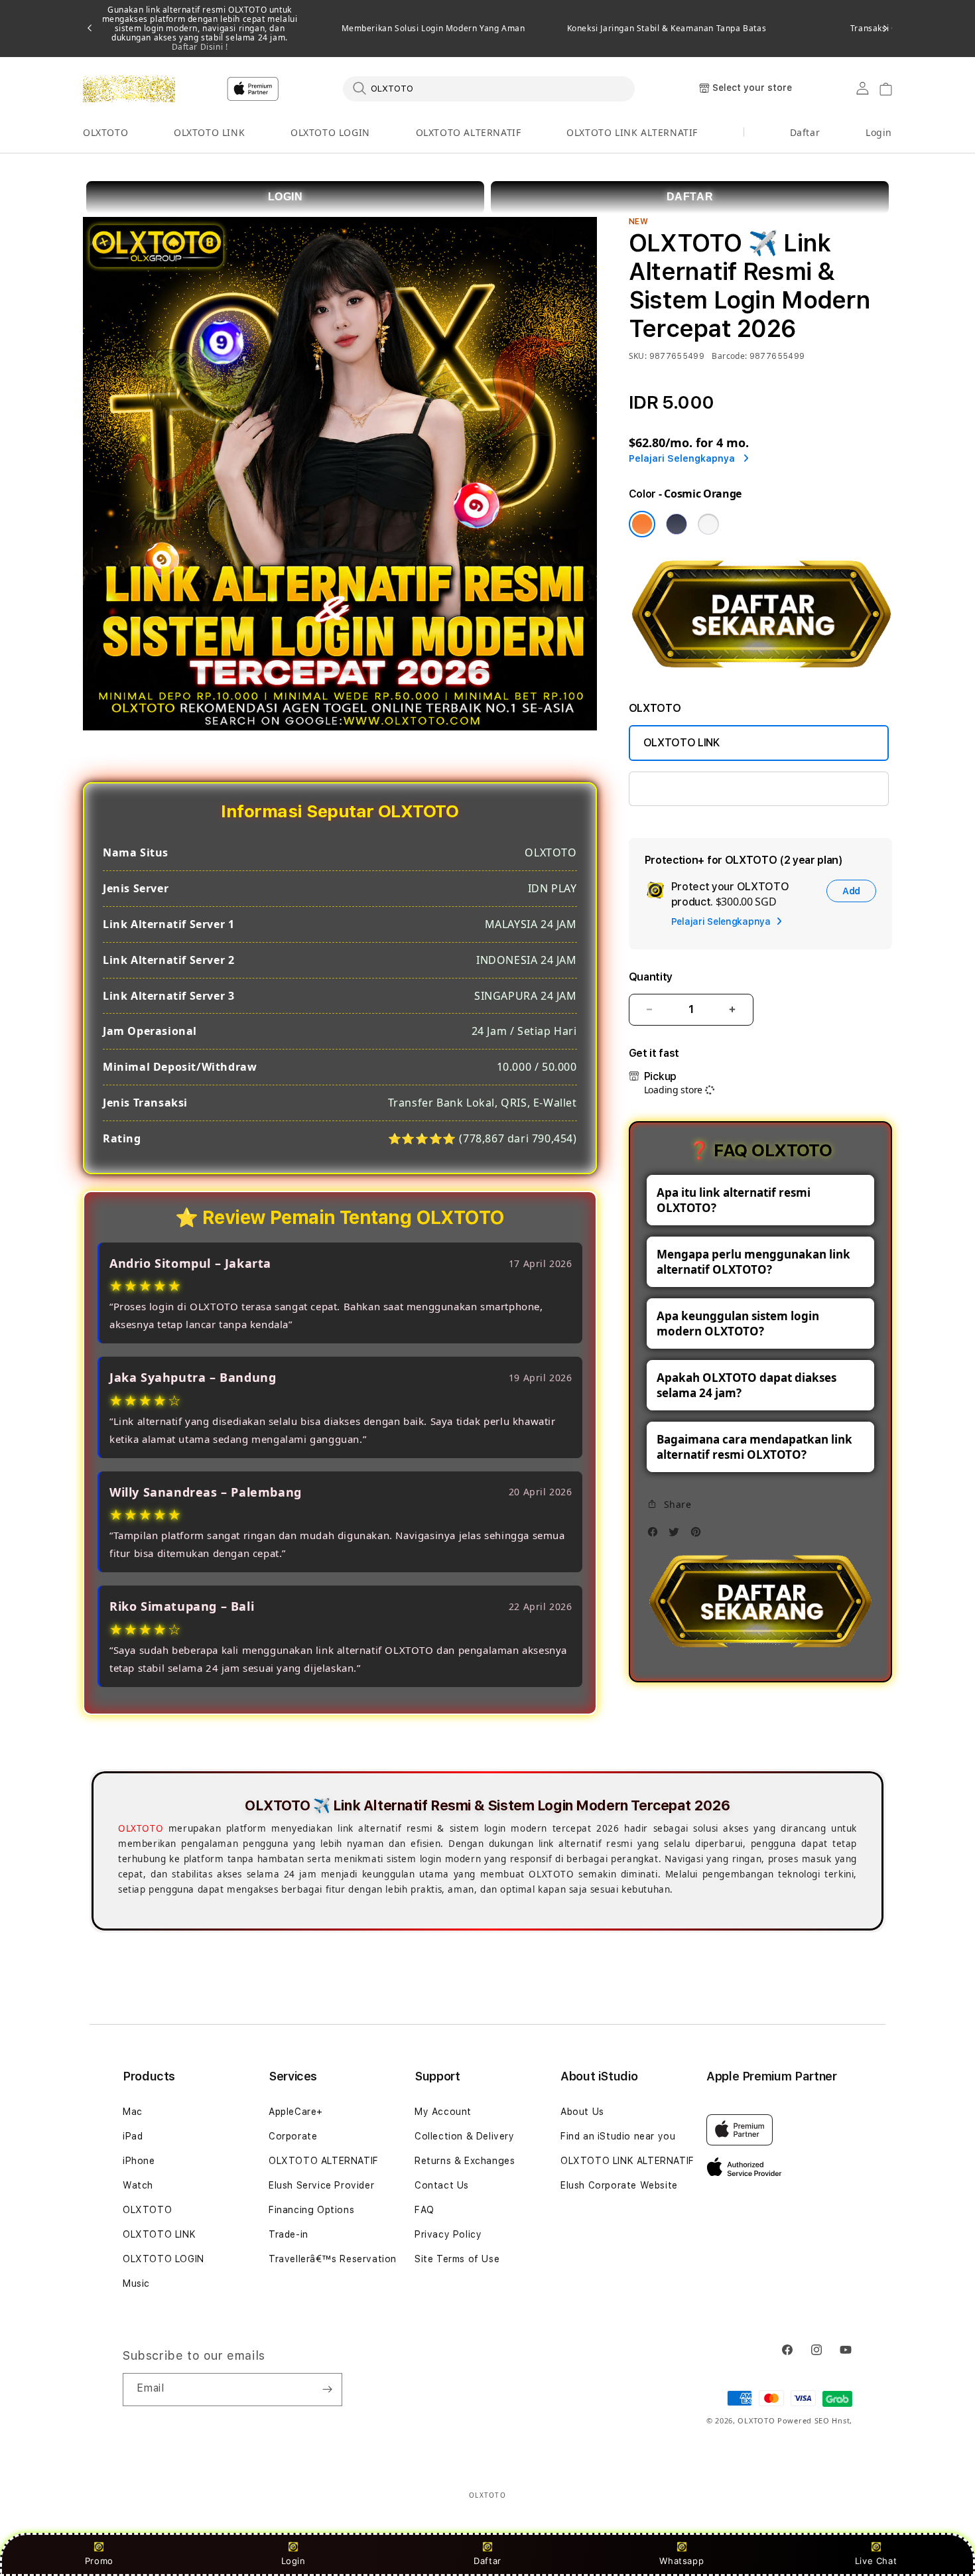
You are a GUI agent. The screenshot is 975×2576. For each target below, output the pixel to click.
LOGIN (286, 197)
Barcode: (729, 356)
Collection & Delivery (465, 2136)
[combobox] (489, 88)
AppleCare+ (296, 2112)
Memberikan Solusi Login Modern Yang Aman (433, 29)
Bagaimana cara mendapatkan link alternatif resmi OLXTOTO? (754, 1447)
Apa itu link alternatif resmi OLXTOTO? (734, 1200)
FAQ (424, 2210)
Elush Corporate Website (619, 2185)
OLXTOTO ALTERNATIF (469, 132)
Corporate (293, 2136)
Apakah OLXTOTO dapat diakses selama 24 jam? (747, 1385)
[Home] (129, 89)
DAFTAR (690, 197)
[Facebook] (656, 1535)
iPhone (139, 2161)
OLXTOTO (105, 132)
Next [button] (885, 29)
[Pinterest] (699, 1535)
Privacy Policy (448, 2234)
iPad (133, 2136)
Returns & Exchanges (465, 2161)
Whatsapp (682, 2561)
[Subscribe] (327, 2390)
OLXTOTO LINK (209, 132)
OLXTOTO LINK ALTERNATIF (632, 132)
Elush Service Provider (321, 2185)
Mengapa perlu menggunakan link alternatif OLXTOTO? (753, 1262)
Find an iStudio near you (618, 2136)
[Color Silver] (708, 524)
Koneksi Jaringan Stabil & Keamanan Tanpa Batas (667, 29)
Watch (138, 2185)
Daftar (487, 2561)
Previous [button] (90, 29)
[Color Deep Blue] (677, 524)
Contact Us (442, 2185)
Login (293, 2561)
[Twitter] (677, 1535)
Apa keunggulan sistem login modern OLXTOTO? (738, 1323)
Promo (99, 2561)
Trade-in (289, 2234)
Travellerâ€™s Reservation (333, 2259)
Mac (133, 2112)
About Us (582, 2112)
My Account (443, 2112)
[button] (105, 133)
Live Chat (876, 2561)
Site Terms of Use (457, 2259)
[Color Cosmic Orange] (642, 524)
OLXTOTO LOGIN (330, 132)
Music (136, 2283)
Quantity (651, 977)
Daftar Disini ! (200, 47)
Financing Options (311, 2210)
